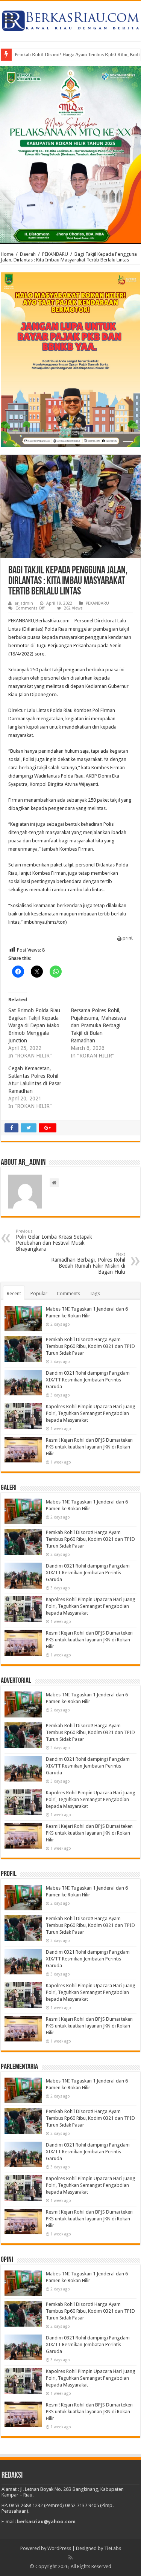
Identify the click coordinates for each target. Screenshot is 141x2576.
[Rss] (70, 2558)
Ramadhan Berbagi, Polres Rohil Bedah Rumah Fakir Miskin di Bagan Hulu (88, 1263)
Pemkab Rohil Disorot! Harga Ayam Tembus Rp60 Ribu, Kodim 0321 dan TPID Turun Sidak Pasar (90, 1346)
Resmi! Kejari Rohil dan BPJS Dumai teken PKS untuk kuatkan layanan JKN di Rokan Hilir (89, 1447)
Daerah (28, 254)
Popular (39, 1293)
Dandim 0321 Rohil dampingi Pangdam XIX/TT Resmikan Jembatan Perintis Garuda (88, 1380)
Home (7, 254)
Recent (14, 1293)
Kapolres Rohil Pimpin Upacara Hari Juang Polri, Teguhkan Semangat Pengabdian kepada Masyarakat (91, 1413)
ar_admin (24, 603)
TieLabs (113, 2548)
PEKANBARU (55, 254)
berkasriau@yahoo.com (46, 2522)
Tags (95, 1293)
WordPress (59, 2548)
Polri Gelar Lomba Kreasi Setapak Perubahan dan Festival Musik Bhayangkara (54, 1240)
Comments (68, 1293)
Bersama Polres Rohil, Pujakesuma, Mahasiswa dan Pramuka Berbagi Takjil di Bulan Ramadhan (98, 1025)
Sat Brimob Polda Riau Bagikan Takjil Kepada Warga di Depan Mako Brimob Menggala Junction (34, 1025)
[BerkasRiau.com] (70, 20)
